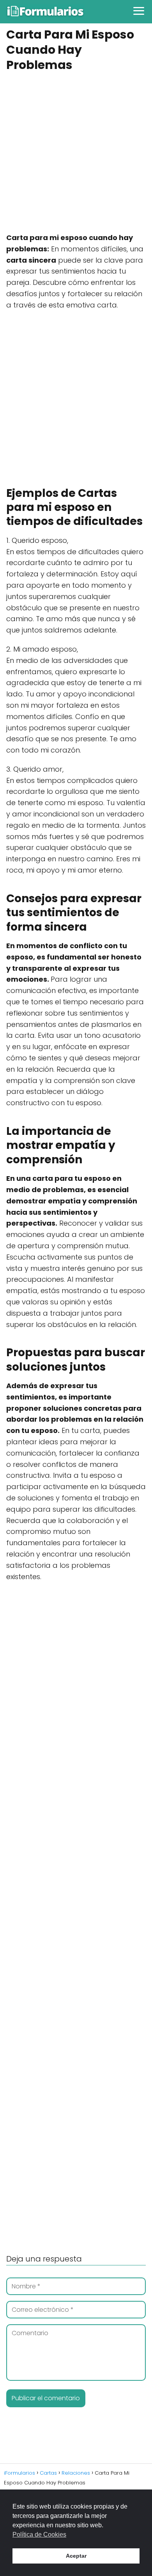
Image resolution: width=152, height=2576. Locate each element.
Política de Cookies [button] (39, 2534)
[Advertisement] (76, 153)
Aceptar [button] (76, 2556)
